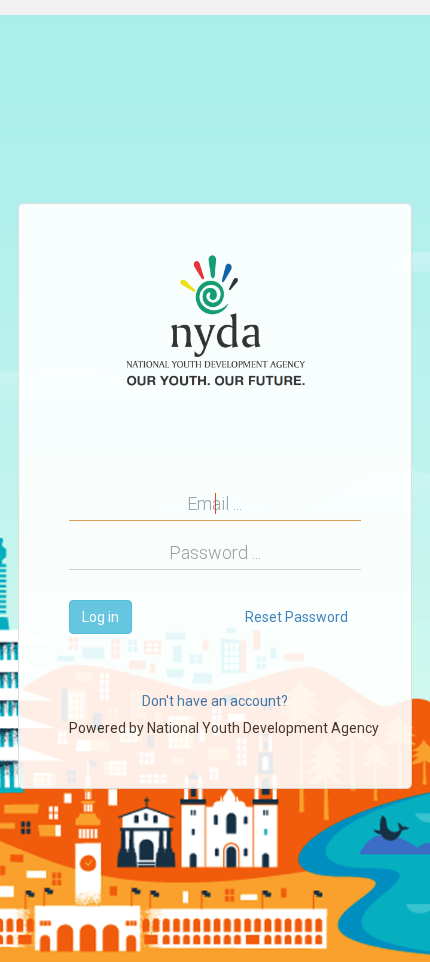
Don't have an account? (215, 701)
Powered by (224, 728)
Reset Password (296, 617)
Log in (100, 617)
